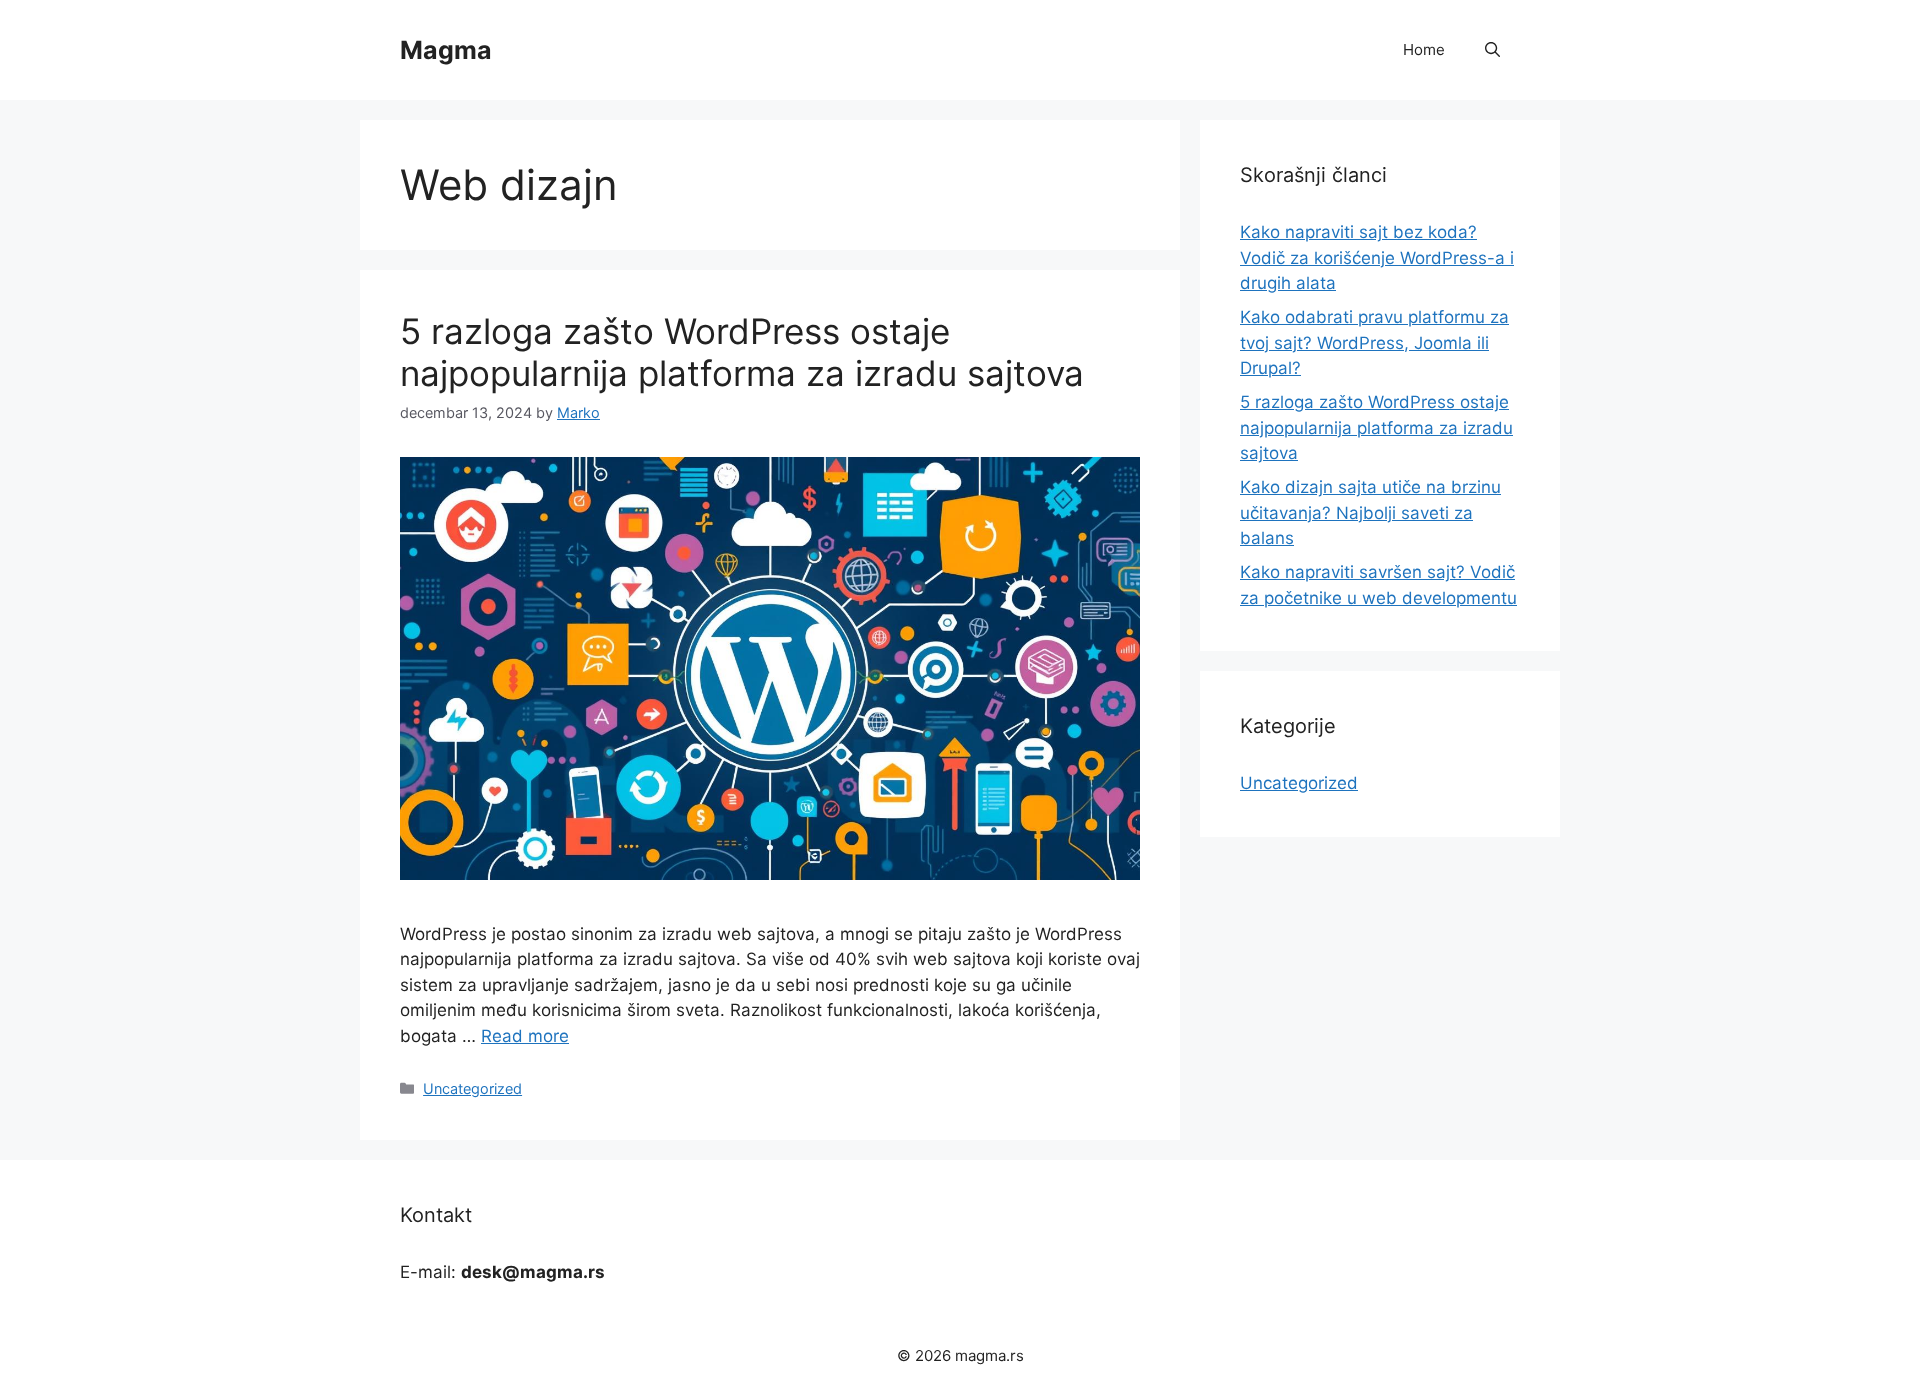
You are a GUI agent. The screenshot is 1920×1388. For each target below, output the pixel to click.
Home (1424, 49)
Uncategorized (472, 1088)
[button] (1492, 50)
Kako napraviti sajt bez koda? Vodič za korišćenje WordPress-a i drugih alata (1377, 257)
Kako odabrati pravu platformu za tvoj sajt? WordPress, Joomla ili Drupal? (1374, 342)
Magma (446, 50)
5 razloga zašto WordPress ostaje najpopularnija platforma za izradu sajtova (742, 352)
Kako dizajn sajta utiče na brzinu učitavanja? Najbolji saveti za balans (1370, 512)
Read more (525, 1036)
